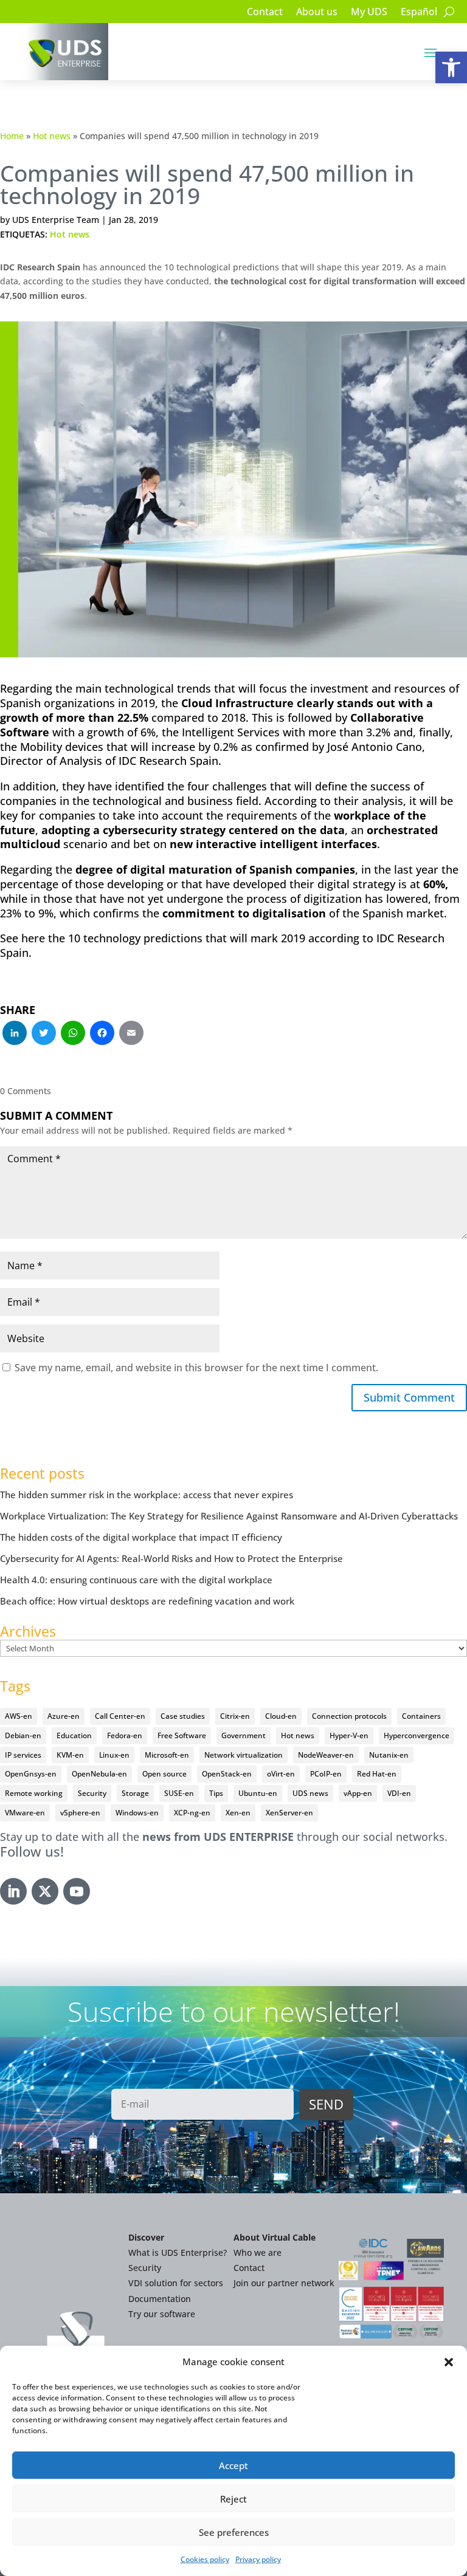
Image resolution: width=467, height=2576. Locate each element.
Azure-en (64, 1716)
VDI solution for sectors (176, 2283)
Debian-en (23, 1735)
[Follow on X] (45, 1891)
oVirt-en (281, 1774)
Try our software (162, 2314)
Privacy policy (258, 2559)
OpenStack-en (227, 1774)
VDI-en (399, 1793)
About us (317, 13)
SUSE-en (179, 1793)
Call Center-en (120, 1716)
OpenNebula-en (99, 1774)
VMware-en (25, 1813)
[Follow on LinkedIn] (13, 1891)
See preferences (234, 2532)
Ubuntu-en (258, 1793)
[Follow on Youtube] (77, 1891)
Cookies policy (205, 2559)
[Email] (131, 1034)
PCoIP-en (326, 1774)
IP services (23, 1755)
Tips (216, 1793)
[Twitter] (44, 1034)
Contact (265, 13)
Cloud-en (281, 1716)
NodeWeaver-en (326, 1755)
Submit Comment (409, 1397)
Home (12, 136)
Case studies (183, 1716)
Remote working (34, 1793)
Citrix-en (235, 1716)
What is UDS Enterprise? (178, 2252)
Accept (233, 2465)
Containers (421, 1716)
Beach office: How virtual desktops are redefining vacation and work (147, 1601)
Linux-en (114, 1755)
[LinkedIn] (15, 1034)
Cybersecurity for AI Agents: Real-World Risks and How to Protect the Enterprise (171, 1558)
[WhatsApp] (73, 1034)
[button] (451, 67)
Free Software (182, 1735)
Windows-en (137, 1813)
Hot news (52, 136)
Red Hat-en (377, 1774)
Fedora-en (125, 1735)
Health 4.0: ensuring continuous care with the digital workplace (136, 1580)
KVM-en (70, 1755)
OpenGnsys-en (31, 1774)
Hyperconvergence (417, 1735)
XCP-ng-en (192, 1813)
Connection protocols (349, 1716)
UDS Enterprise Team (56, 220)
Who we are (258, 2252)
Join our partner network (284, 2283)
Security (92, 1793)
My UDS (369, 13)
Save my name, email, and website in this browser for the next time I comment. (196, 1368)
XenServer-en (289, 1813)
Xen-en (238, 1813)
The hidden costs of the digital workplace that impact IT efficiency (141, 1537)
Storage (135, 1793)
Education (74, 1735)
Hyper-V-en (349, 1735)
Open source (164, 1774)
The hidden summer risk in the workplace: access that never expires (147, 1495)
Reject (233, 2499)
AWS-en (19, 1716)
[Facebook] (102, 1034)
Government (244, 1735)
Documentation (160, 2299)
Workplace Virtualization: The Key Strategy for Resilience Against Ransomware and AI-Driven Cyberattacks (229, 1516)
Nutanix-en (389, 1755)
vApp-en (358, 1793)
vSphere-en (80, 1813)
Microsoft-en (167, 1755)
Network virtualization (244, 1755)
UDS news (310, 1793)
